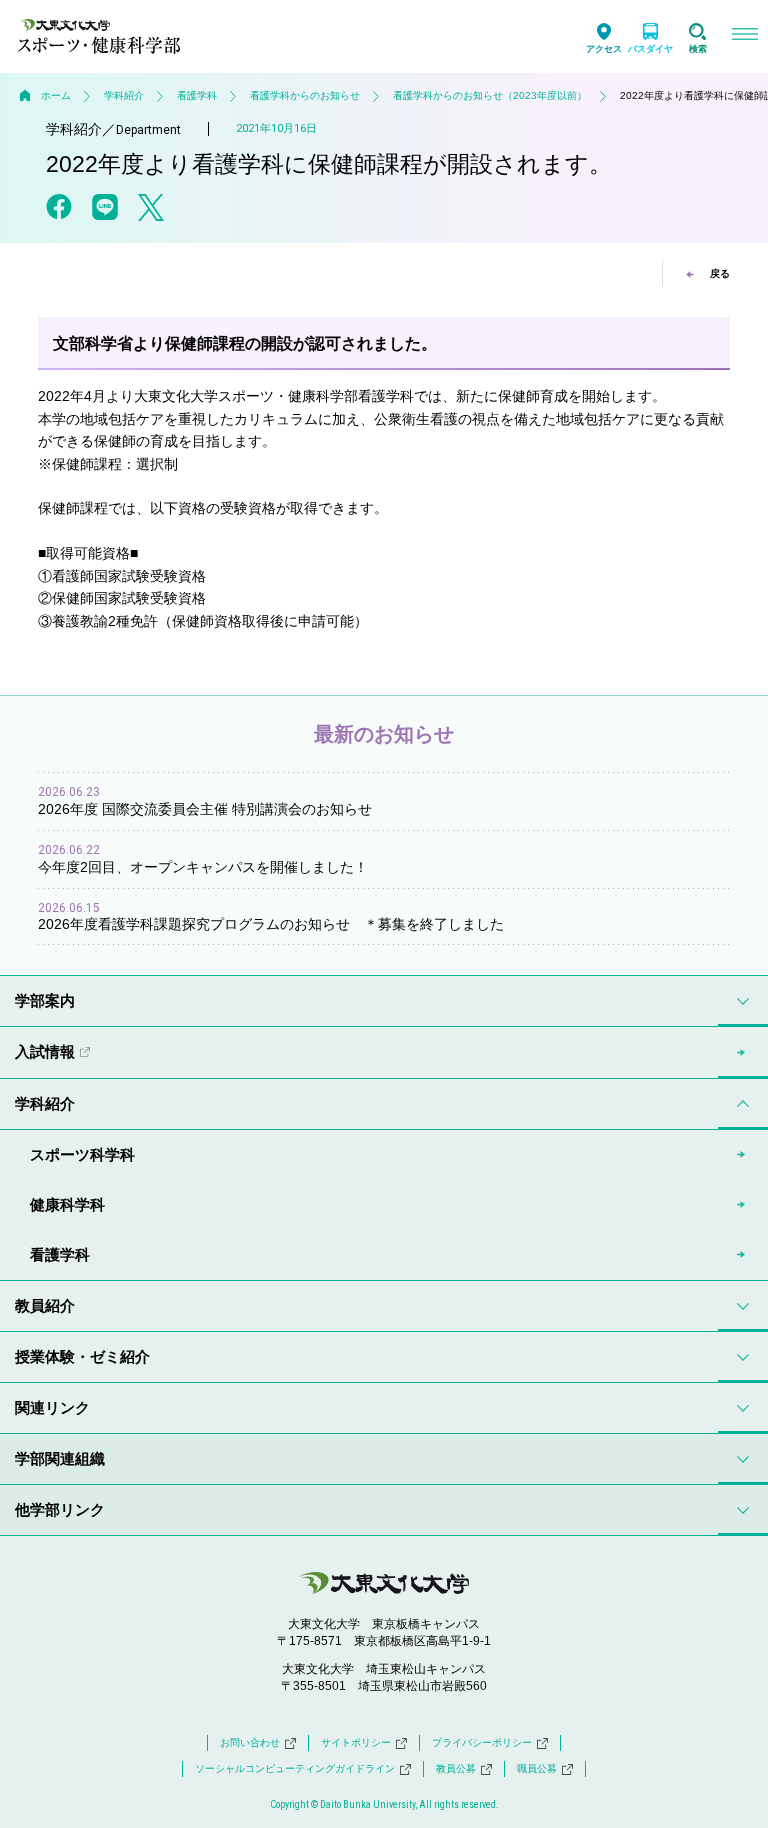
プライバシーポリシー (482, 1742)
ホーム (56, 95)
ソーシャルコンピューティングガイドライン (295, 1768)
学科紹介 (124, 95)
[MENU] (744, 36)
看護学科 (197, 95)
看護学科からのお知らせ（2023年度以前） (490, 95)
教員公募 (456, 1768)
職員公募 (537, 1768)
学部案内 (45, 1000)
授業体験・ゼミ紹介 (82, 1356)
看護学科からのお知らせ (305, 95)
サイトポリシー (356, 1742)
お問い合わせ (250, 1742)
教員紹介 (45, 1305)
